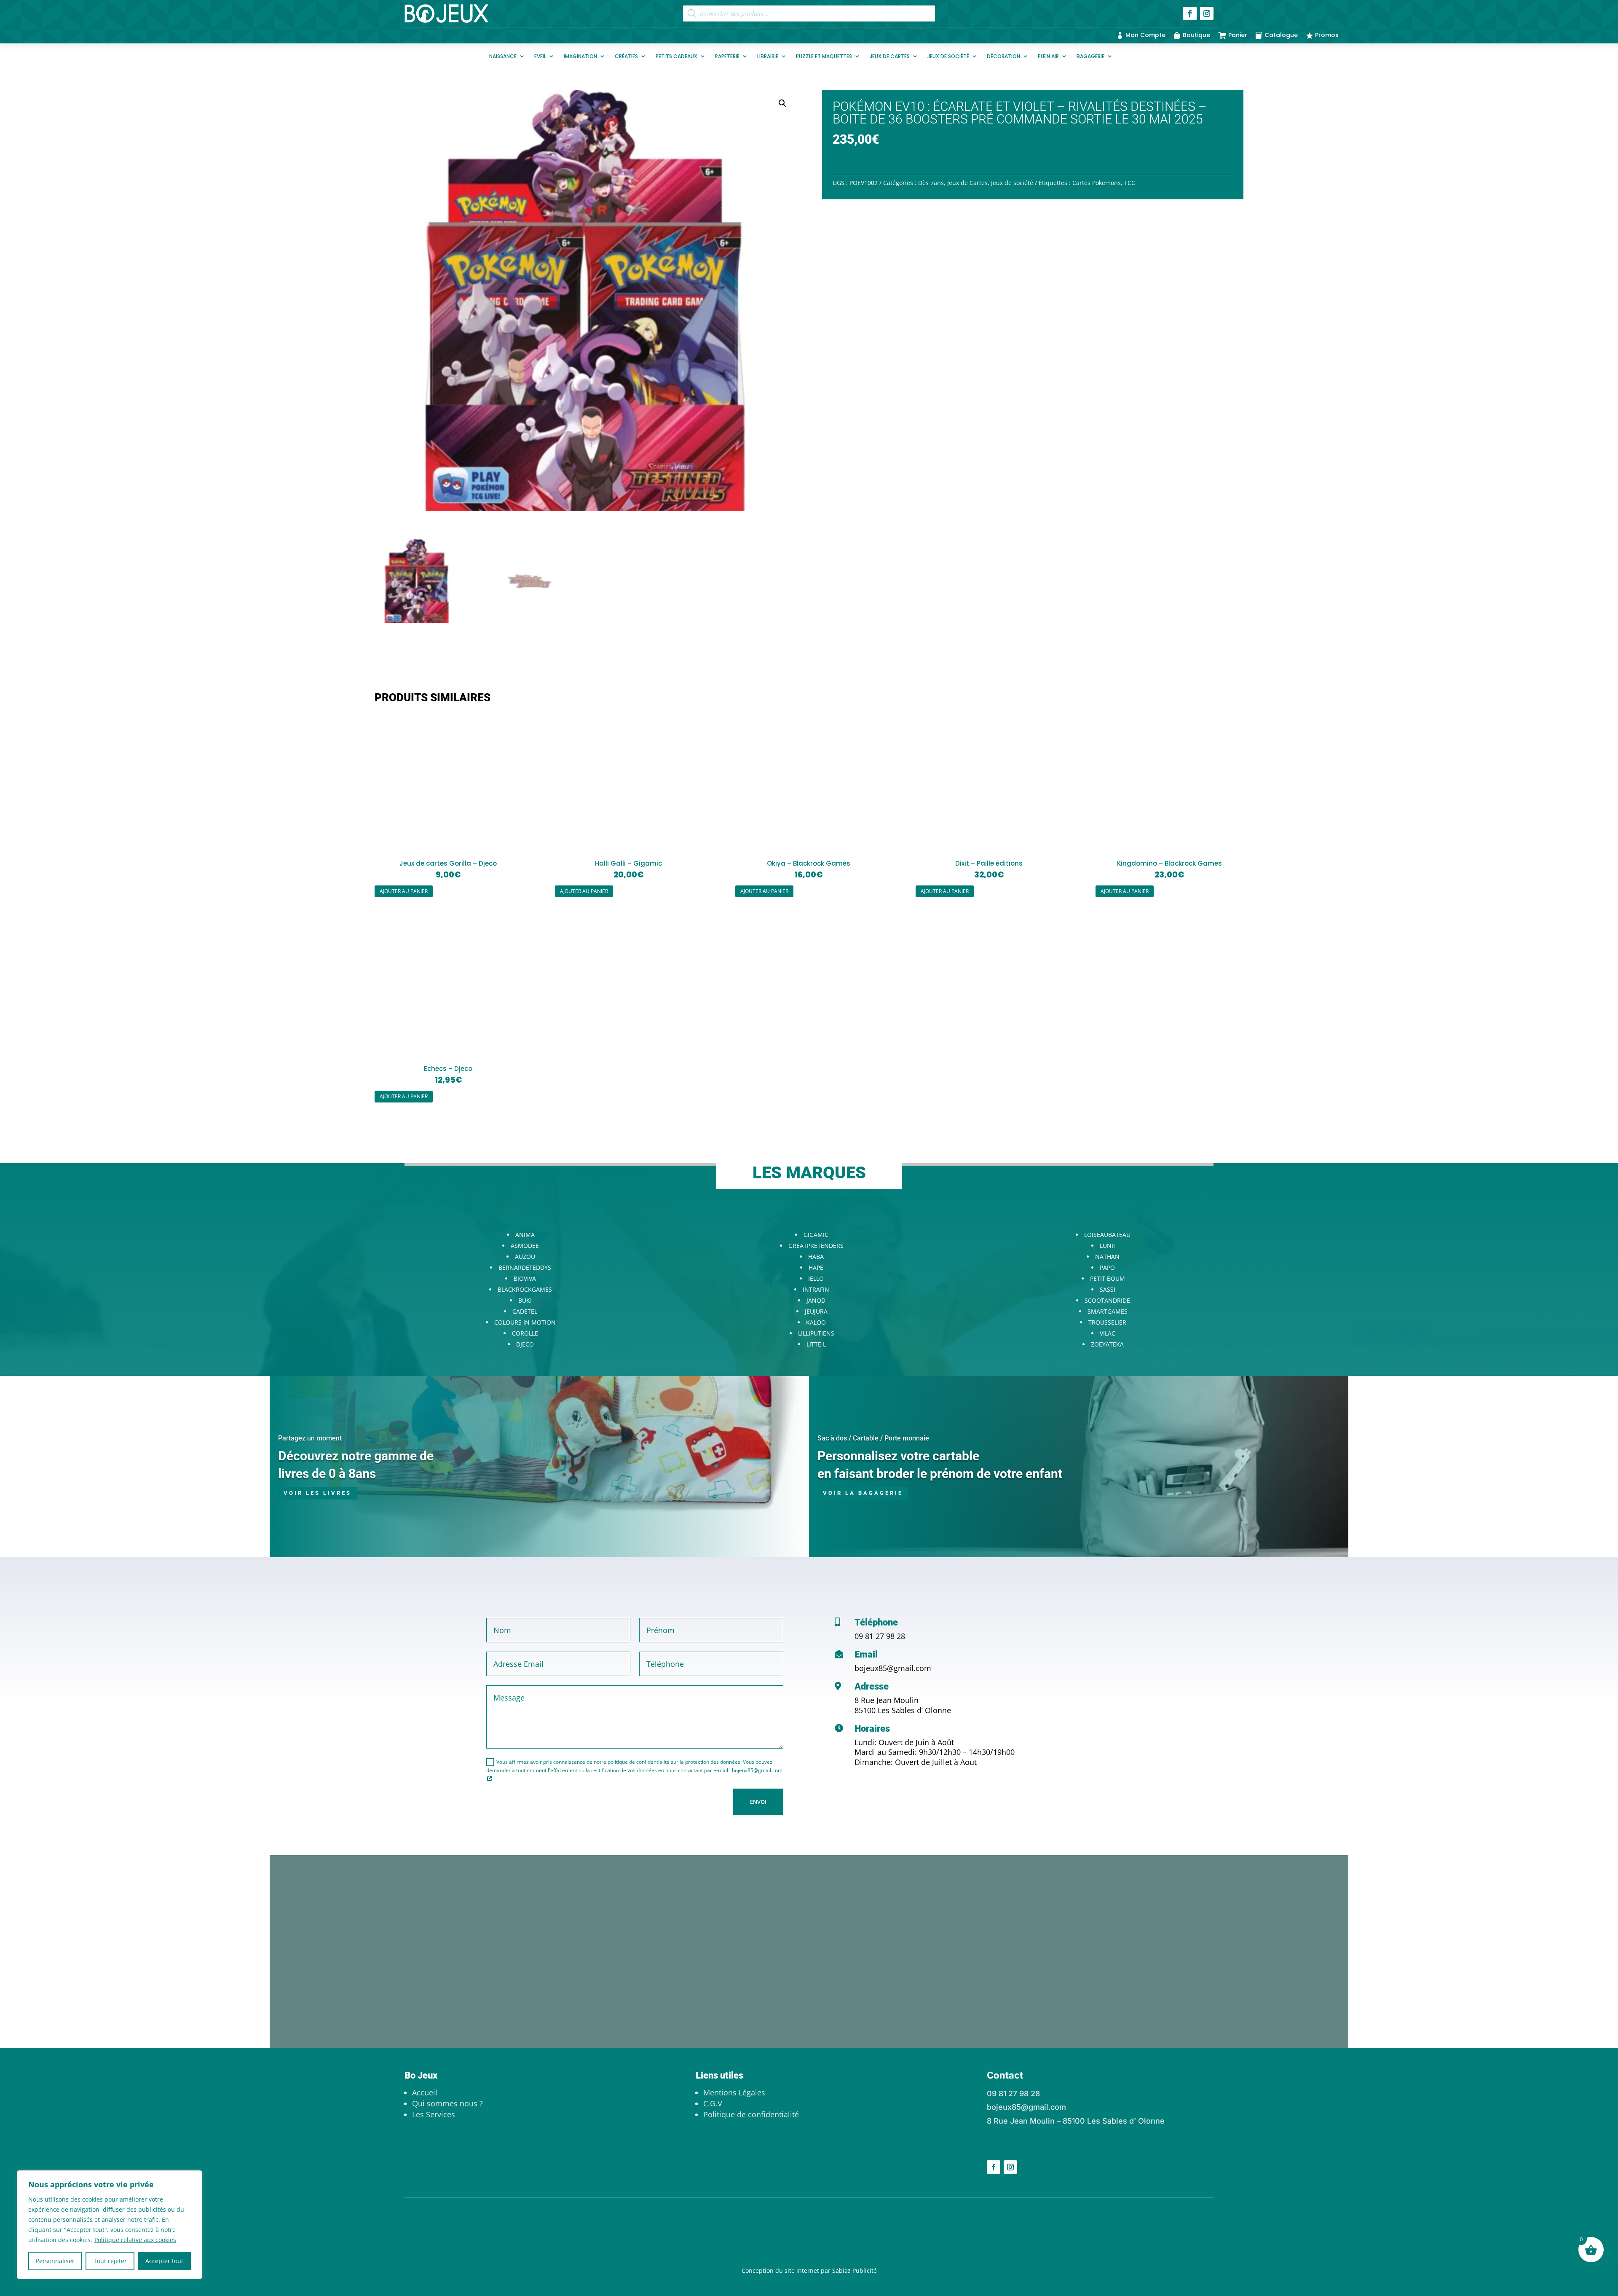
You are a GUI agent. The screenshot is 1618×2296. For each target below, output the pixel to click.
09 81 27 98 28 (880, 1636)
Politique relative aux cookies (135, 2240)
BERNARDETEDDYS (525, 1267)
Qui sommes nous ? (447, 2103)
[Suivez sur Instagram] (1207, 13)
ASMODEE (525, 1246)
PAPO (1107, 1267)
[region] (110, 2225)
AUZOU (525, 1257)
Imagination (580, 56)
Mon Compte (1145, 35)
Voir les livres (317, 1493)
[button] (782, 103)
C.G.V (713, 2103)
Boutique (1196, 35)
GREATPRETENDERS (816, 1246)
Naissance (503, 56)
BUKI (525, 1300)
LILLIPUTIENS (816, 1333)
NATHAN (1107, 1257)
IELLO (816, 1278)
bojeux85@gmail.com (893, 1668)
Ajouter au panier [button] (404, 891)
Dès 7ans (931, 183)
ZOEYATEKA (1107, 1344)
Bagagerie (1090, 56)
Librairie (768, 56)
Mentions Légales (734, 2092)
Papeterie (727, 56)
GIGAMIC (816, 1235)
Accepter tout (164, 2261)
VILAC (1108, 1333)
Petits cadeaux (676, 56)
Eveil (540, 56)
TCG (1130, 183)
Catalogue (1281, 35)
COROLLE (525, 1333)
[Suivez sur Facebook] (1190, 13)
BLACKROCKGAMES (525, 1289)
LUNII (1107, 1246)
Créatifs (626, 56)
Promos (1327, 35)
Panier (1238, 35)
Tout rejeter (110, 2261)
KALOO (816, 1322)
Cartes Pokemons (1097, 183)
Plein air (1048, 56)
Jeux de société (948, 56)
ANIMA (525, 1235)
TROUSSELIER (1107, 1322)
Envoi (758, 1802)
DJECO (525, 1344)
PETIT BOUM (1108, 1278)
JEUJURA (816, 1311)
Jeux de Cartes (890, 56)
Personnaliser (55, 2261)
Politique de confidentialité (751, 2114)
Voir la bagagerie (863, 1493)
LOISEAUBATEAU (1107, 1235)
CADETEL (525, 1311)
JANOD (816, 1300)
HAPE (816, 1267)
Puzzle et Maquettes (824, 56)
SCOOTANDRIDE (1107, 1300)
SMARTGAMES (1108, 1311)
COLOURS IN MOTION (525, 1322)
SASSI (1108, 1289)
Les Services (434, 2114)
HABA (816, 1257)
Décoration (1003, 56)
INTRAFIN (816, 1289)
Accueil (425, 2092)
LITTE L (816, 1344)
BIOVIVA (525, 1278)
